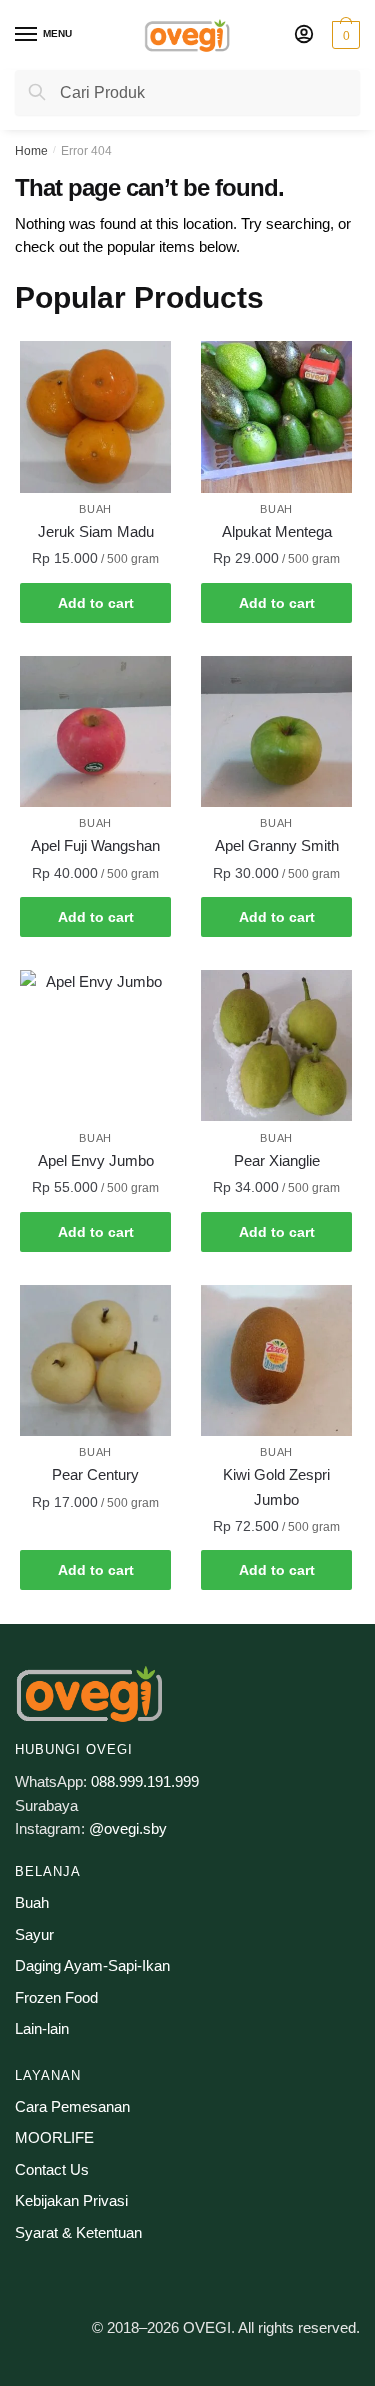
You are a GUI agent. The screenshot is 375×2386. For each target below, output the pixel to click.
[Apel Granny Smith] (276, 731)
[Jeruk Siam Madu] (95, 416)
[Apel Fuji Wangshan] (95, 731)
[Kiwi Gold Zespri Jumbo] (276, 1360)
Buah (95, 509)
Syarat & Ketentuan (78, 2232)
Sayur (34, 1934)
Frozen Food (56, 1997)
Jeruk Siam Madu (96, 531)
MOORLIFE (54, 2137)
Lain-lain (42, 2028)
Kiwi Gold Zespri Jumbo (276, 1486)
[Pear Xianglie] (276, 1045)
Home (31, 151)
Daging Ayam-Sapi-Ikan (92, 1965)
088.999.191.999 (145, 1781)
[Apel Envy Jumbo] (95, 1045)
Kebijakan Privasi (71, 2200)
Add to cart (96, 603)
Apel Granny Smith (277, 845)
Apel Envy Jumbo (96, 1160)
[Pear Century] (95, 1360)
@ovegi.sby (128, 1828)
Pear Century (95, 1474)
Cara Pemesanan (72, 2106)
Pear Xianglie (277, 1160)
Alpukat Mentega (277, 531)
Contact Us (52, 2169)
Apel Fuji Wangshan (95, 845)
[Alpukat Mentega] (276, 416)
